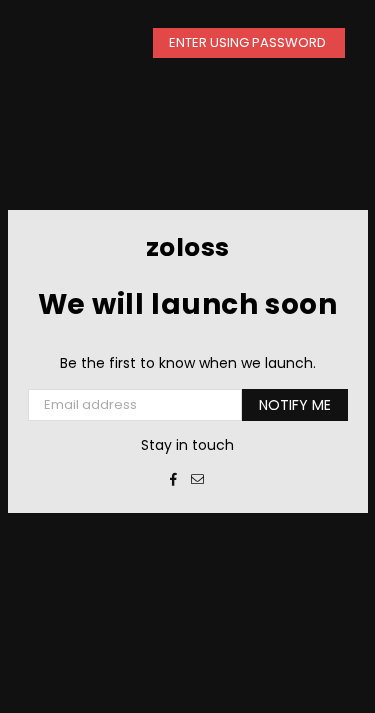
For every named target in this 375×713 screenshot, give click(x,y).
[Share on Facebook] (174, 479)
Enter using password (249, 42)
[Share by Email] (198, 479)
